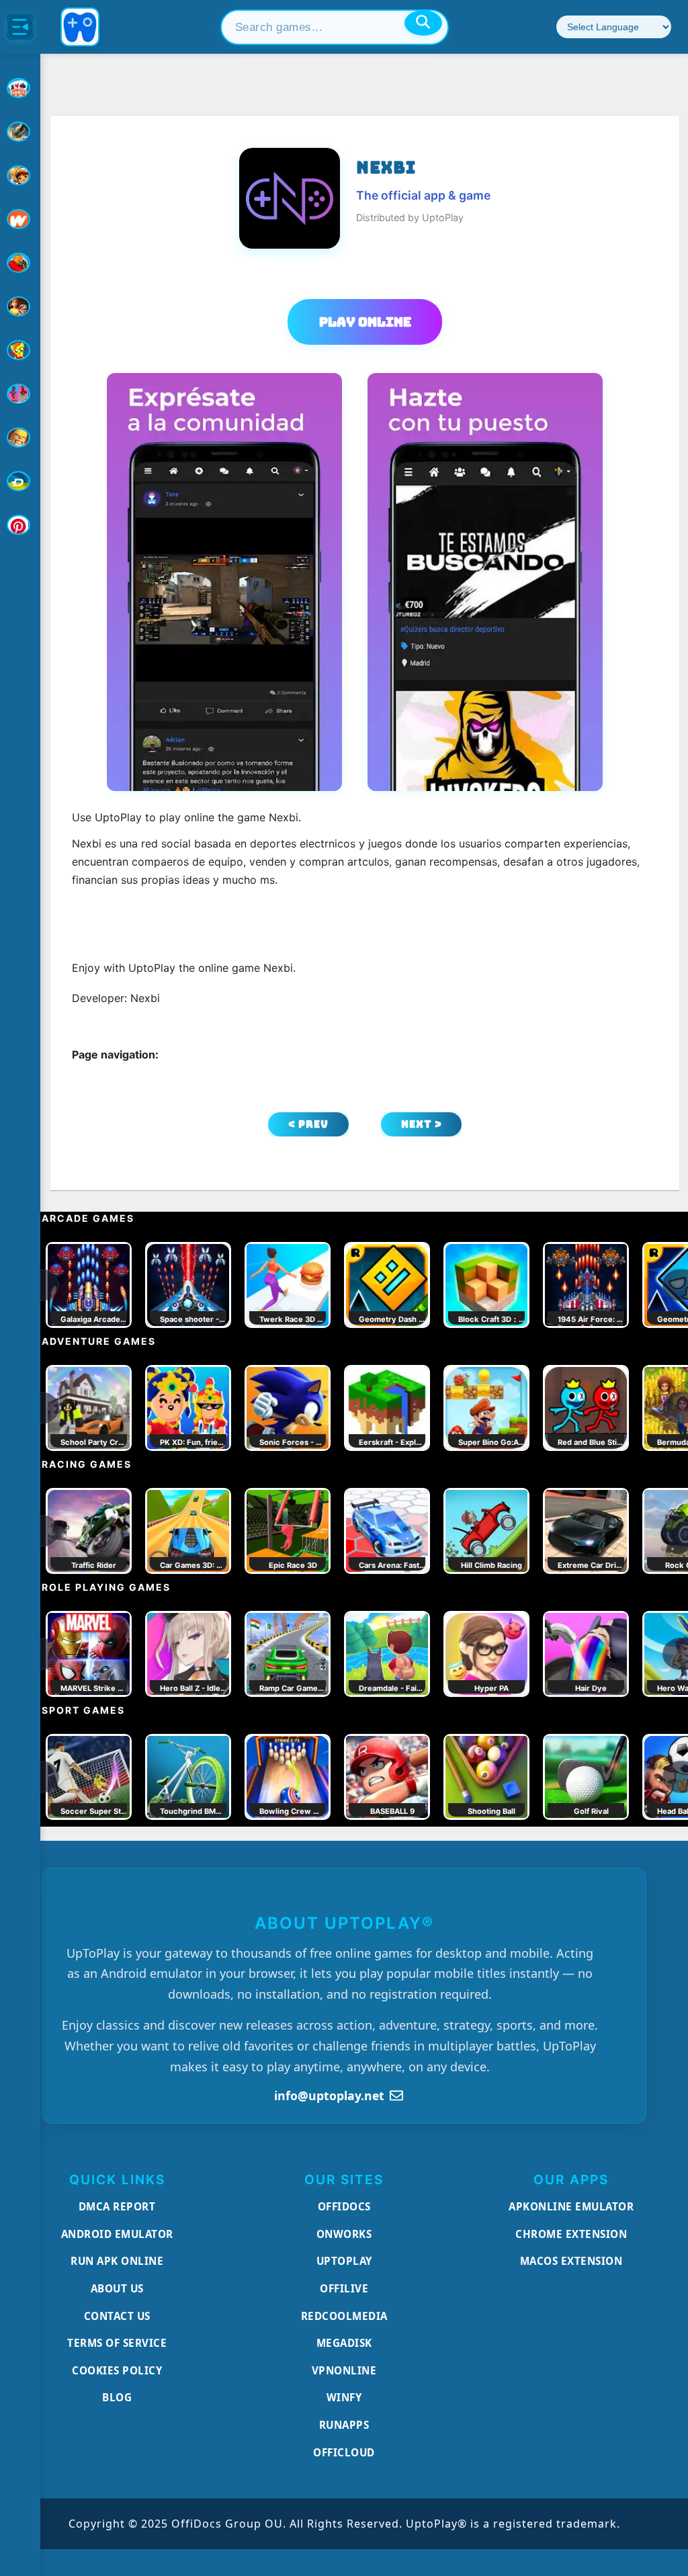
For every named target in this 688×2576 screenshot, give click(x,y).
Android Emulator (117, 2234)
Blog (117, 2397)
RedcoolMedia (344, 2316)
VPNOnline (344, 2370)
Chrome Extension (571, 2234)
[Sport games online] (20, 394)
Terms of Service (117, 2343)
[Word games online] (20, 481)
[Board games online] (20, 219)
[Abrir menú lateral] (20, 27)
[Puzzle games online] (20, 306)
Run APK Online (117, 2261)
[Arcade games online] (20, 175)
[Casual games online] (20, 263)
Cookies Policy (117, 2370)
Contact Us (117, 2316)
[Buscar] (423, 23)
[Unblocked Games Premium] (20, 525)
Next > (422, 1124)
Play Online (365, 322)
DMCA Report (117, 2206)
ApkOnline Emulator (571, 2206)
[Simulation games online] (20, 350)
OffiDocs (344, 2206)
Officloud (344, 2452)
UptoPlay (344, 2261)
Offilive (344, 2288)
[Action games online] (20, 132)
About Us (117, 2288)
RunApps (344, 2425)
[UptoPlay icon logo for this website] (20, 88)
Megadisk (344, 2343)
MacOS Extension (571, 2261)
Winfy (344, 2397)
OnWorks (344, 2234)
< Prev (308, 1124)
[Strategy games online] (20, 438)
